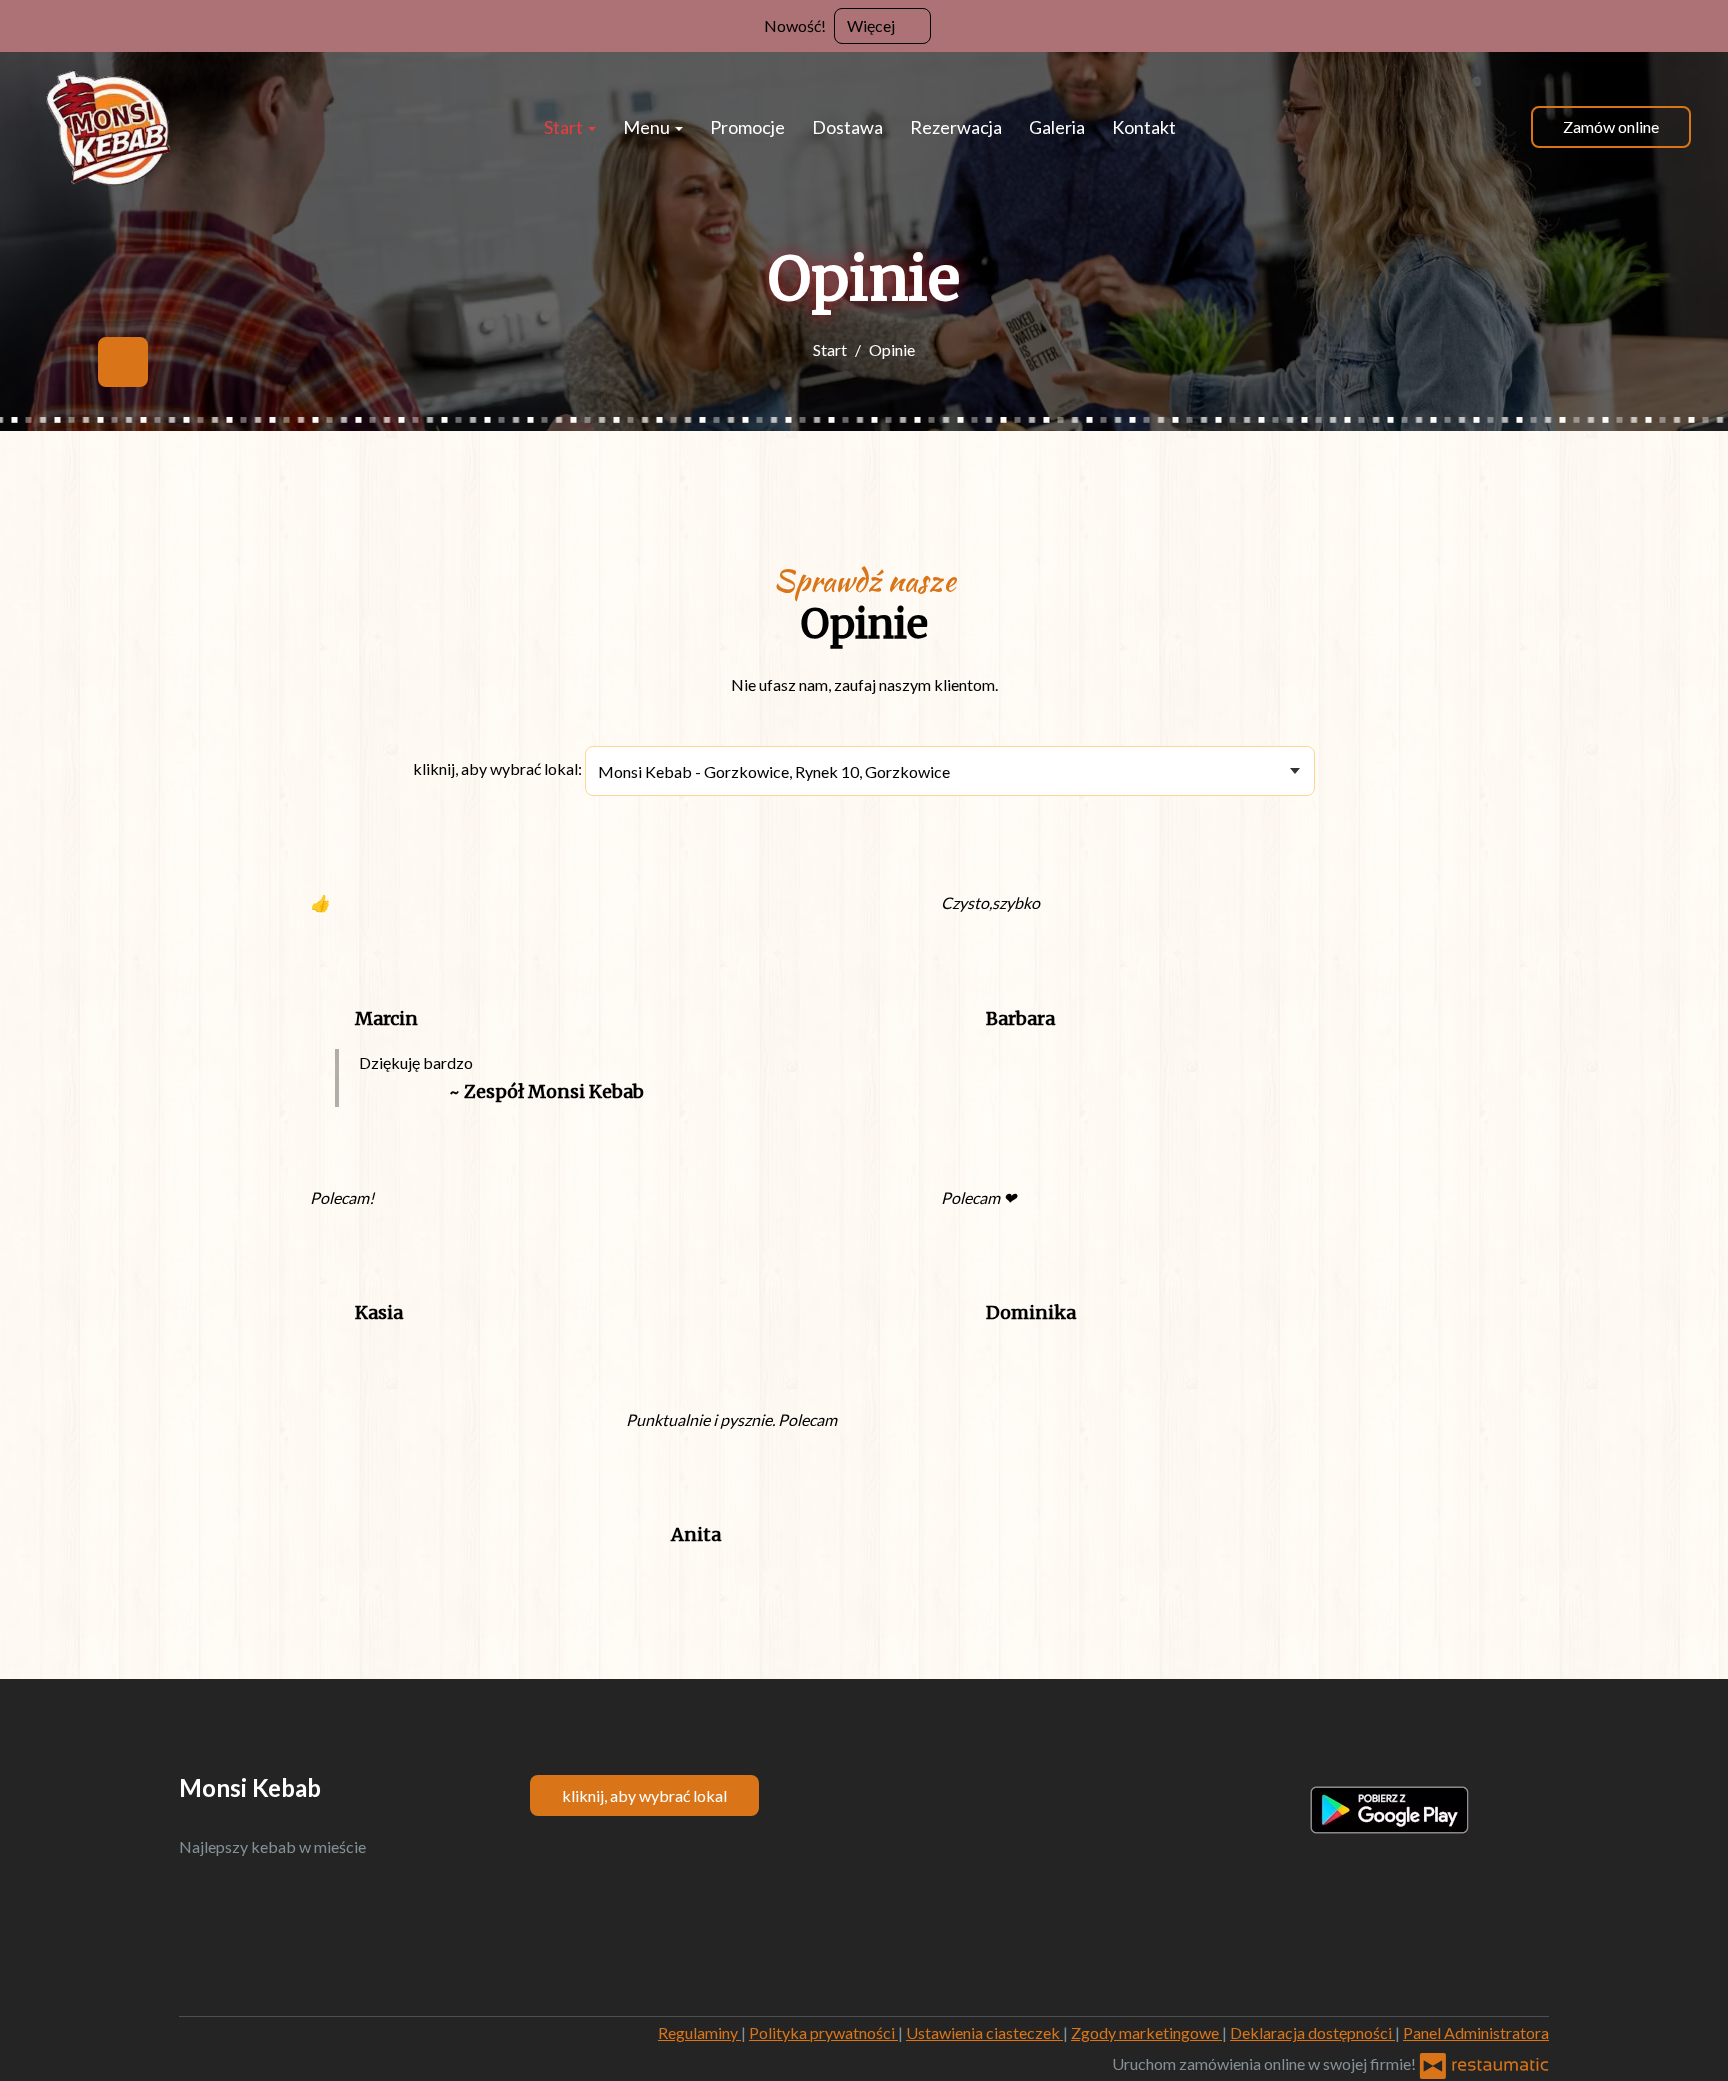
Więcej (872, 25)
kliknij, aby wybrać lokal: (497, 768)
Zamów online (1611, 126)
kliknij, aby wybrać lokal (644, 1795)
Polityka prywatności (823, 2032)
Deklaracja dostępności (1312, 2032)
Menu (648, 127)
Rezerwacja (956, 127)
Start (565, 127)
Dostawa (847, 127)
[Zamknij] (1703, 25)
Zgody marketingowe (1146, 2032)
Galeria (1057, 127)
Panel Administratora (1476, 2032)
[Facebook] (123, 362)
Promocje (747, 127)
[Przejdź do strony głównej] (111, 127)
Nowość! (795, 25)
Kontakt (1144, 127)
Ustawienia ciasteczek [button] (984, 2032)
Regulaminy (699, 2032)
